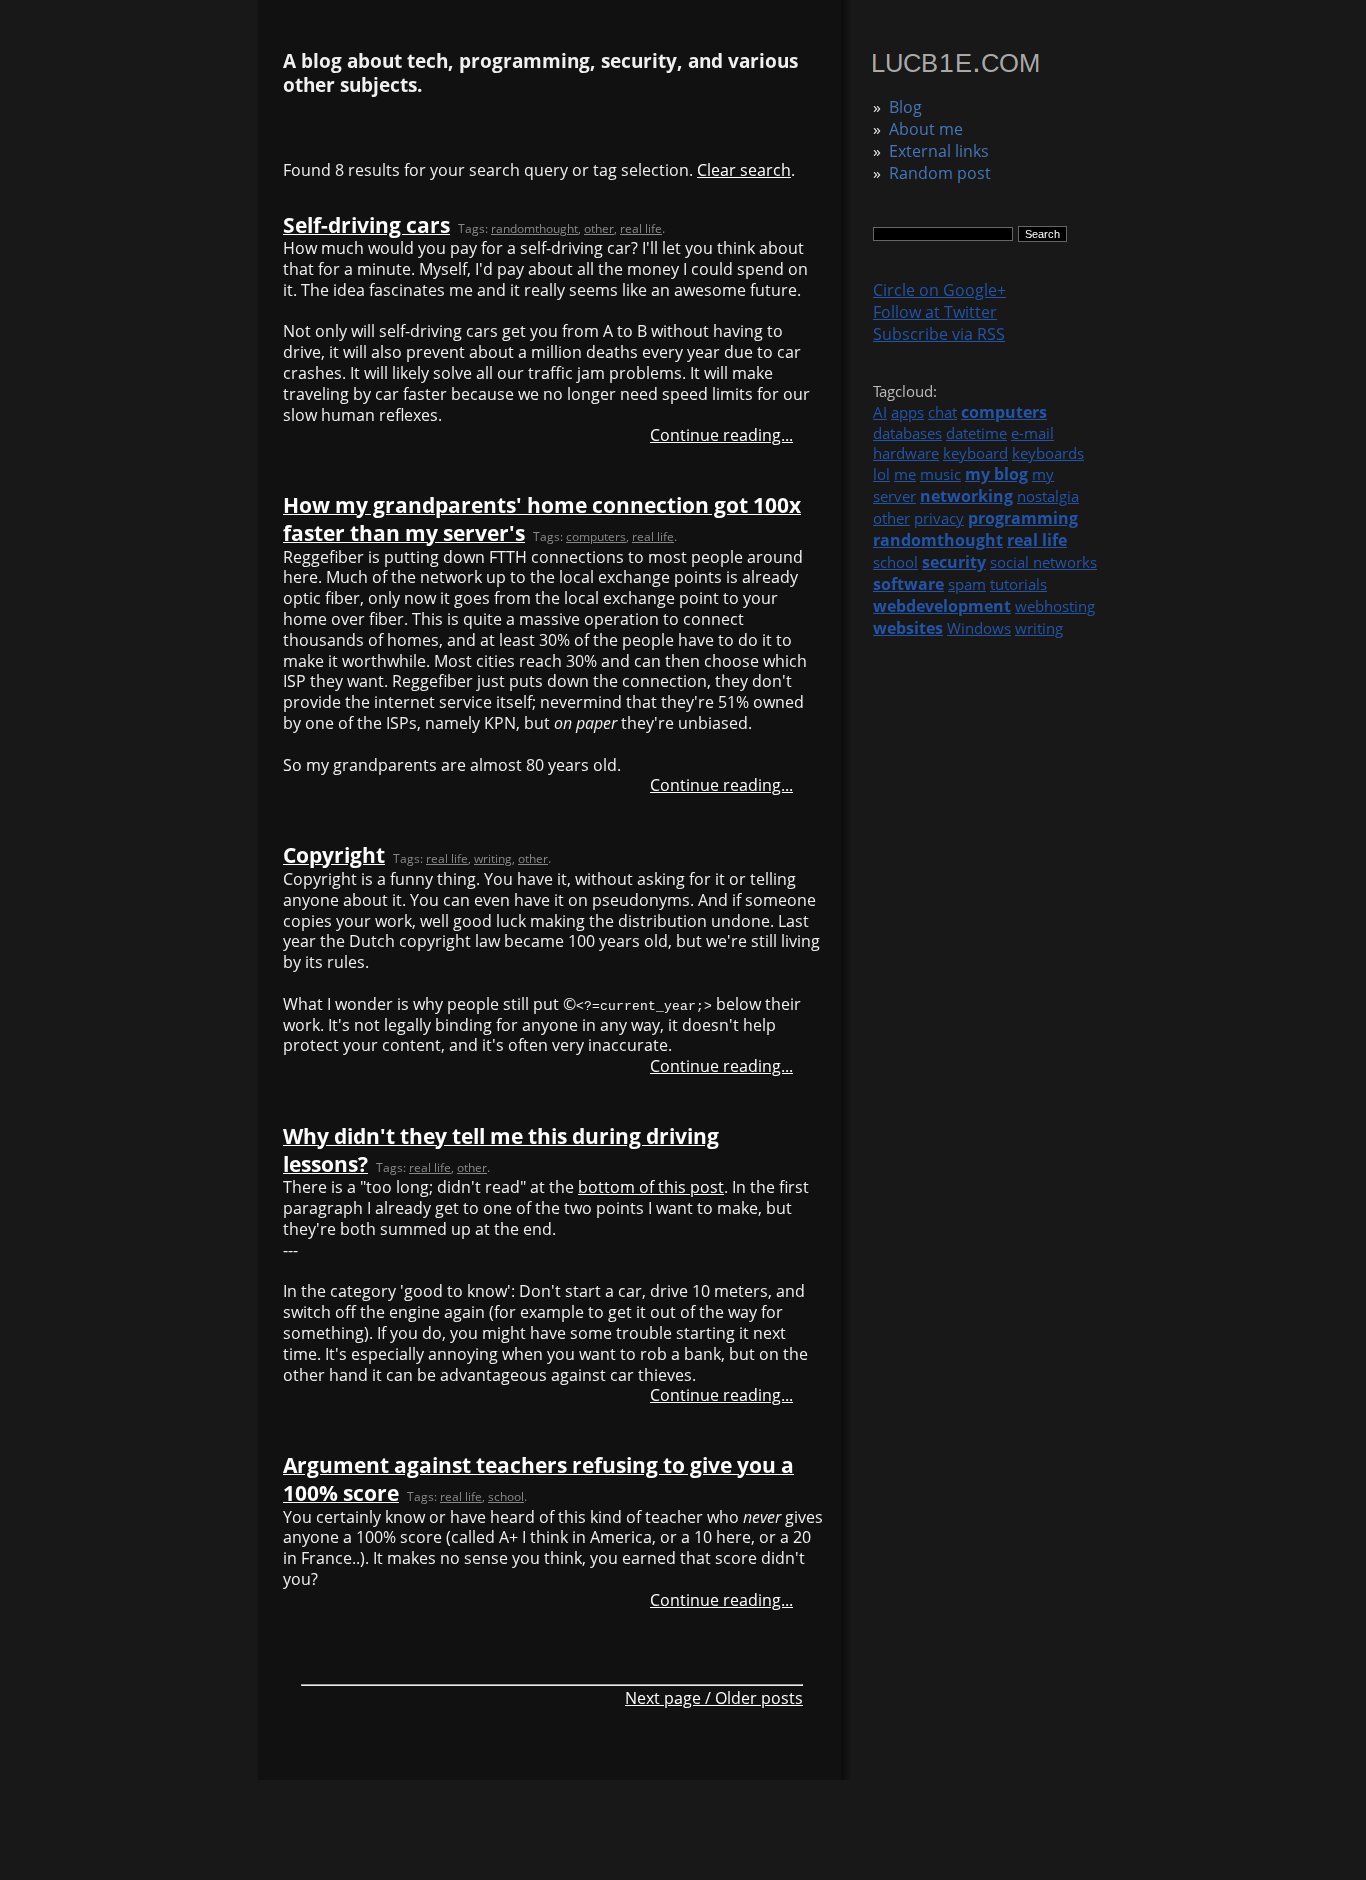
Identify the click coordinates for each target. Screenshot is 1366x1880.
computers (1004, 412)
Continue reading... (721, 435)
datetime (976, 433)
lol (881, 474)
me (905, 474)
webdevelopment (942, 606)
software (908, 584)
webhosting (1055, 606)
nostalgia (1048, 496)
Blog (905, 107)
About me (926, 129)
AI (880, 412)
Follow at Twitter (935, 312)
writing (1039, 628)
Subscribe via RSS (939, 334)
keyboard (975, 453)
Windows (979, 628)
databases (907, 433)
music (940, 474)
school (895, 562)
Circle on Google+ (939, 290)
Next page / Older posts (714, 1698)
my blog (996, 474)
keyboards (1048, 453)
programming (1023, 518)
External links (939, 151)
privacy (939, 518)
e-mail (1032, 433)
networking (966, 496)
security (954, 562)
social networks (1043, 562)
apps (907, 412)
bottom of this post (651, 1187)
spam (967, 584)
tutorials (1018, 584)
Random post (940, 173)
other (891, 518)
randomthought (938, 540)
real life (1037, 540)
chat (942, 412)
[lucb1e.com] (956, 66)
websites (908, 628)
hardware (906, 453)
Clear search (744, 170)
